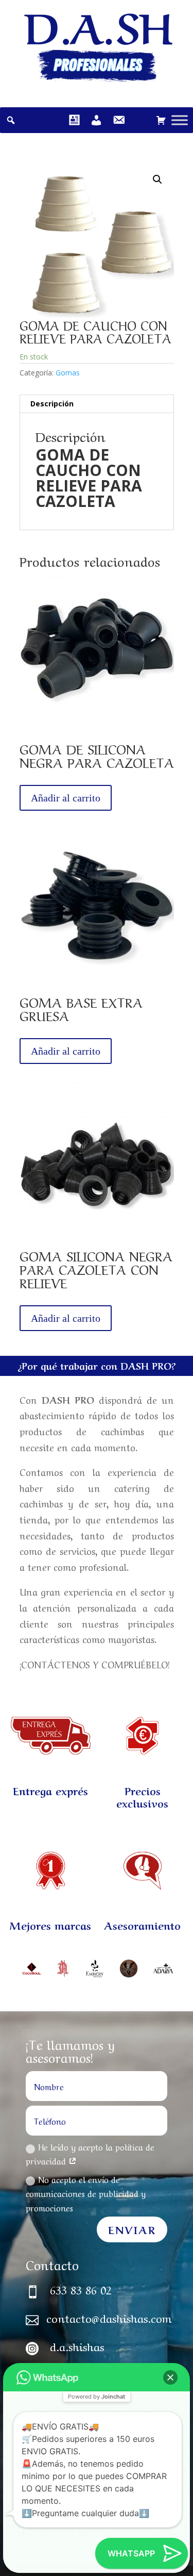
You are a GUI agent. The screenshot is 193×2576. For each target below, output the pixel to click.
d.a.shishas (77, 2345)
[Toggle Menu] (180, 120)
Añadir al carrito (66, 798)
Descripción (52, 404)
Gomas (68, 373)
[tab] (97, 404)
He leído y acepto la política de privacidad (90, 2153)
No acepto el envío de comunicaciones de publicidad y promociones (86, 2193)
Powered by (97, 2397)
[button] (170, 2377)
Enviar (132, 2229)
